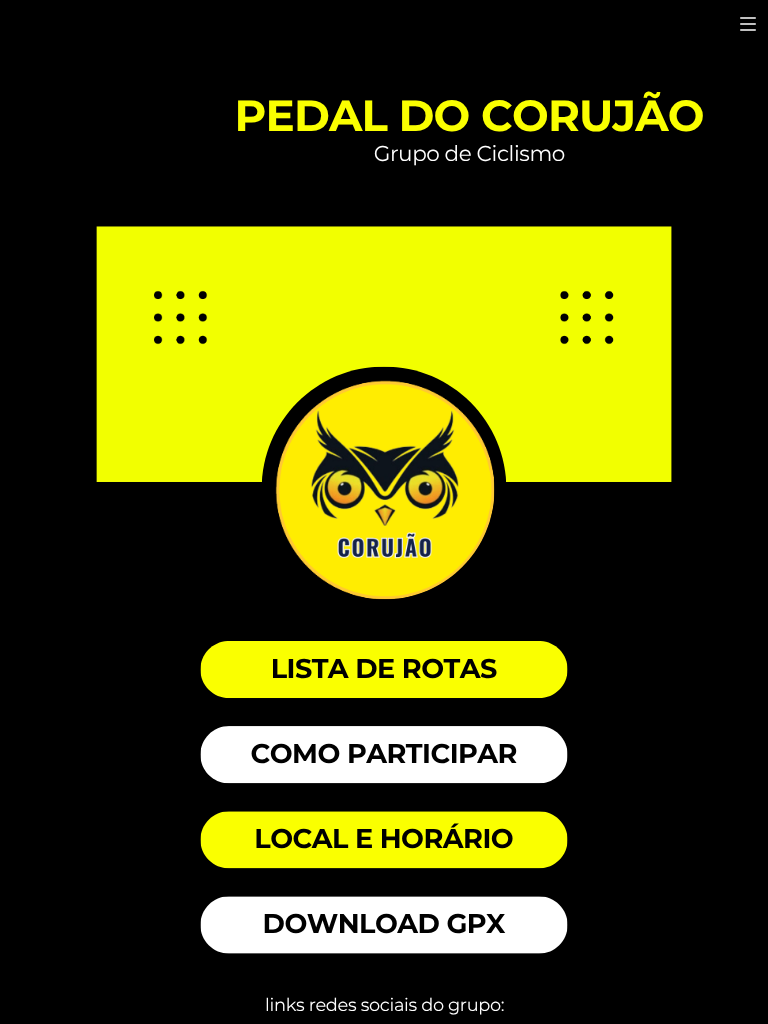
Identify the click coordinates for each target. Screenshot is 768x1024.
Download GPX (384, 924)
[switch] (748, 24)
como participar (383, 754)
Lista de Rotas (384, 669)
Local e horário (383, 839)
